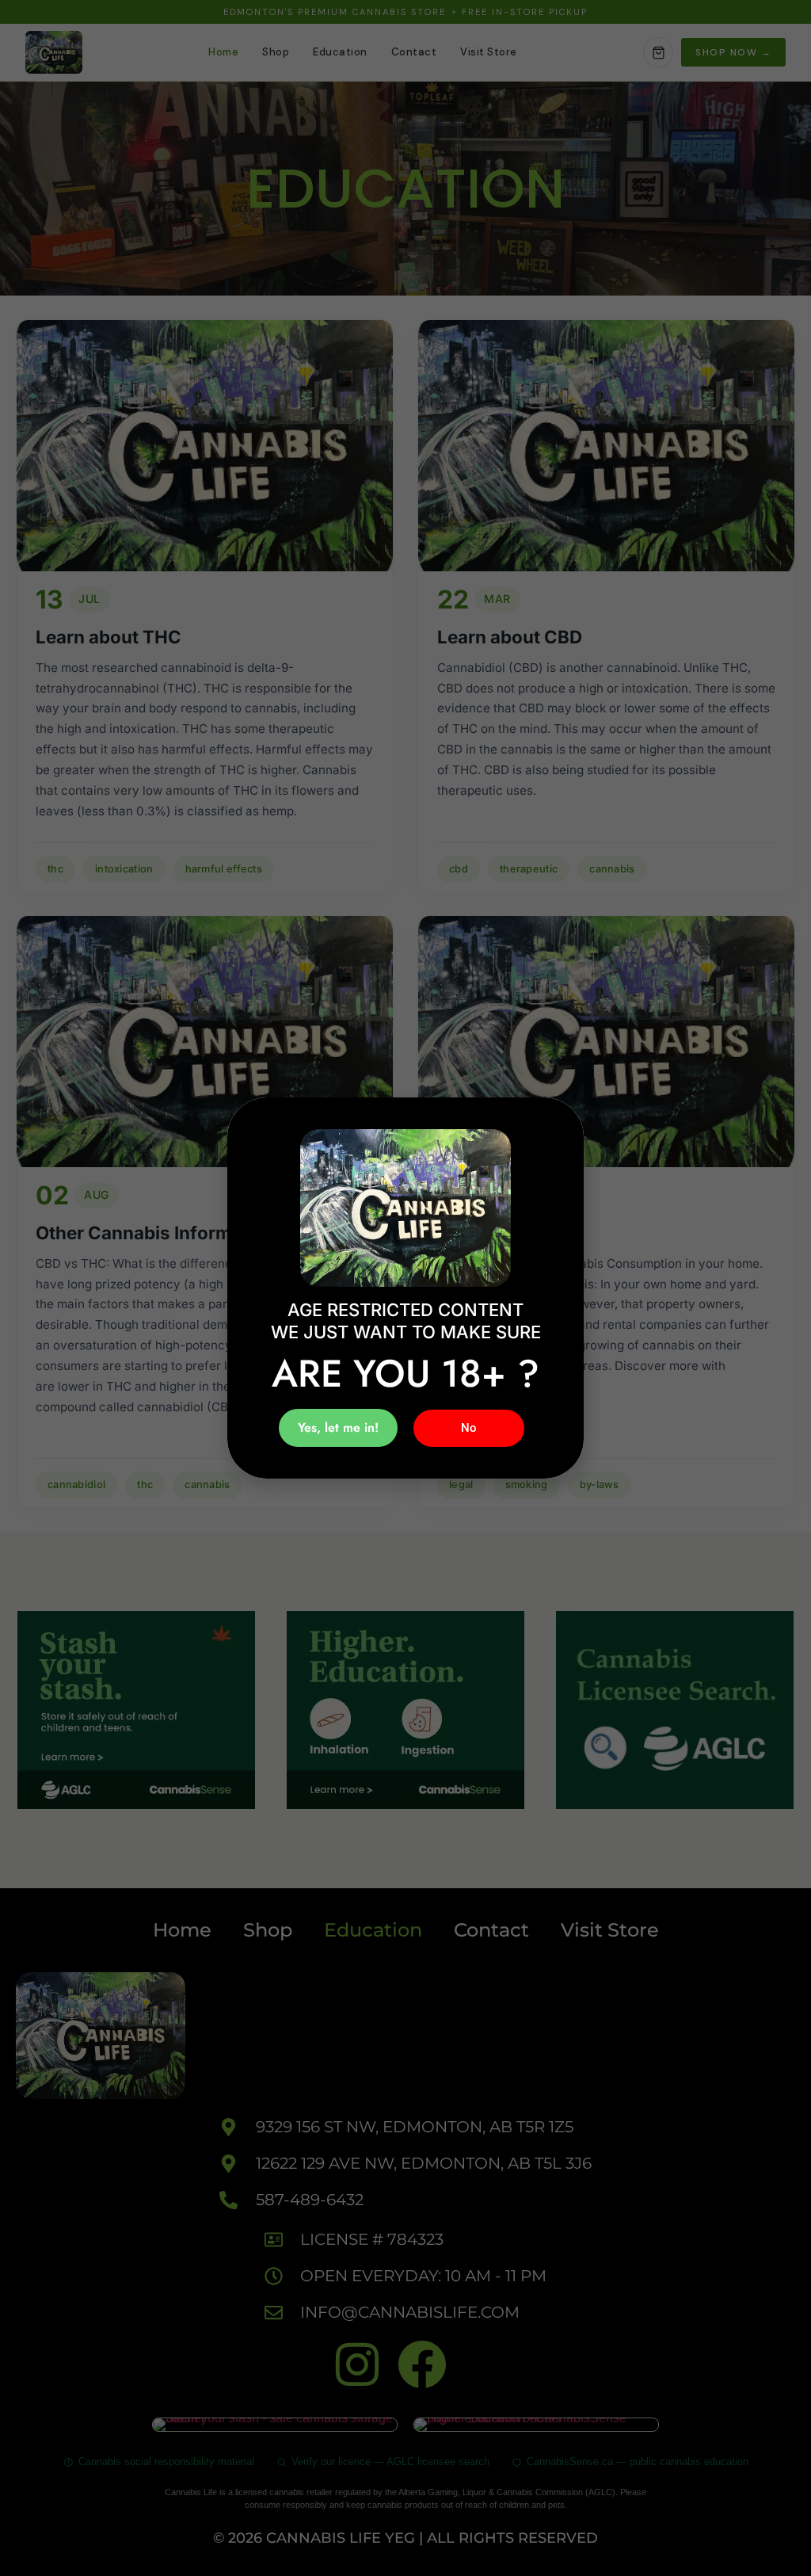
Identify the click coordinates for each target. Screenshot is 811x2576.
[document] (405, 1288)
